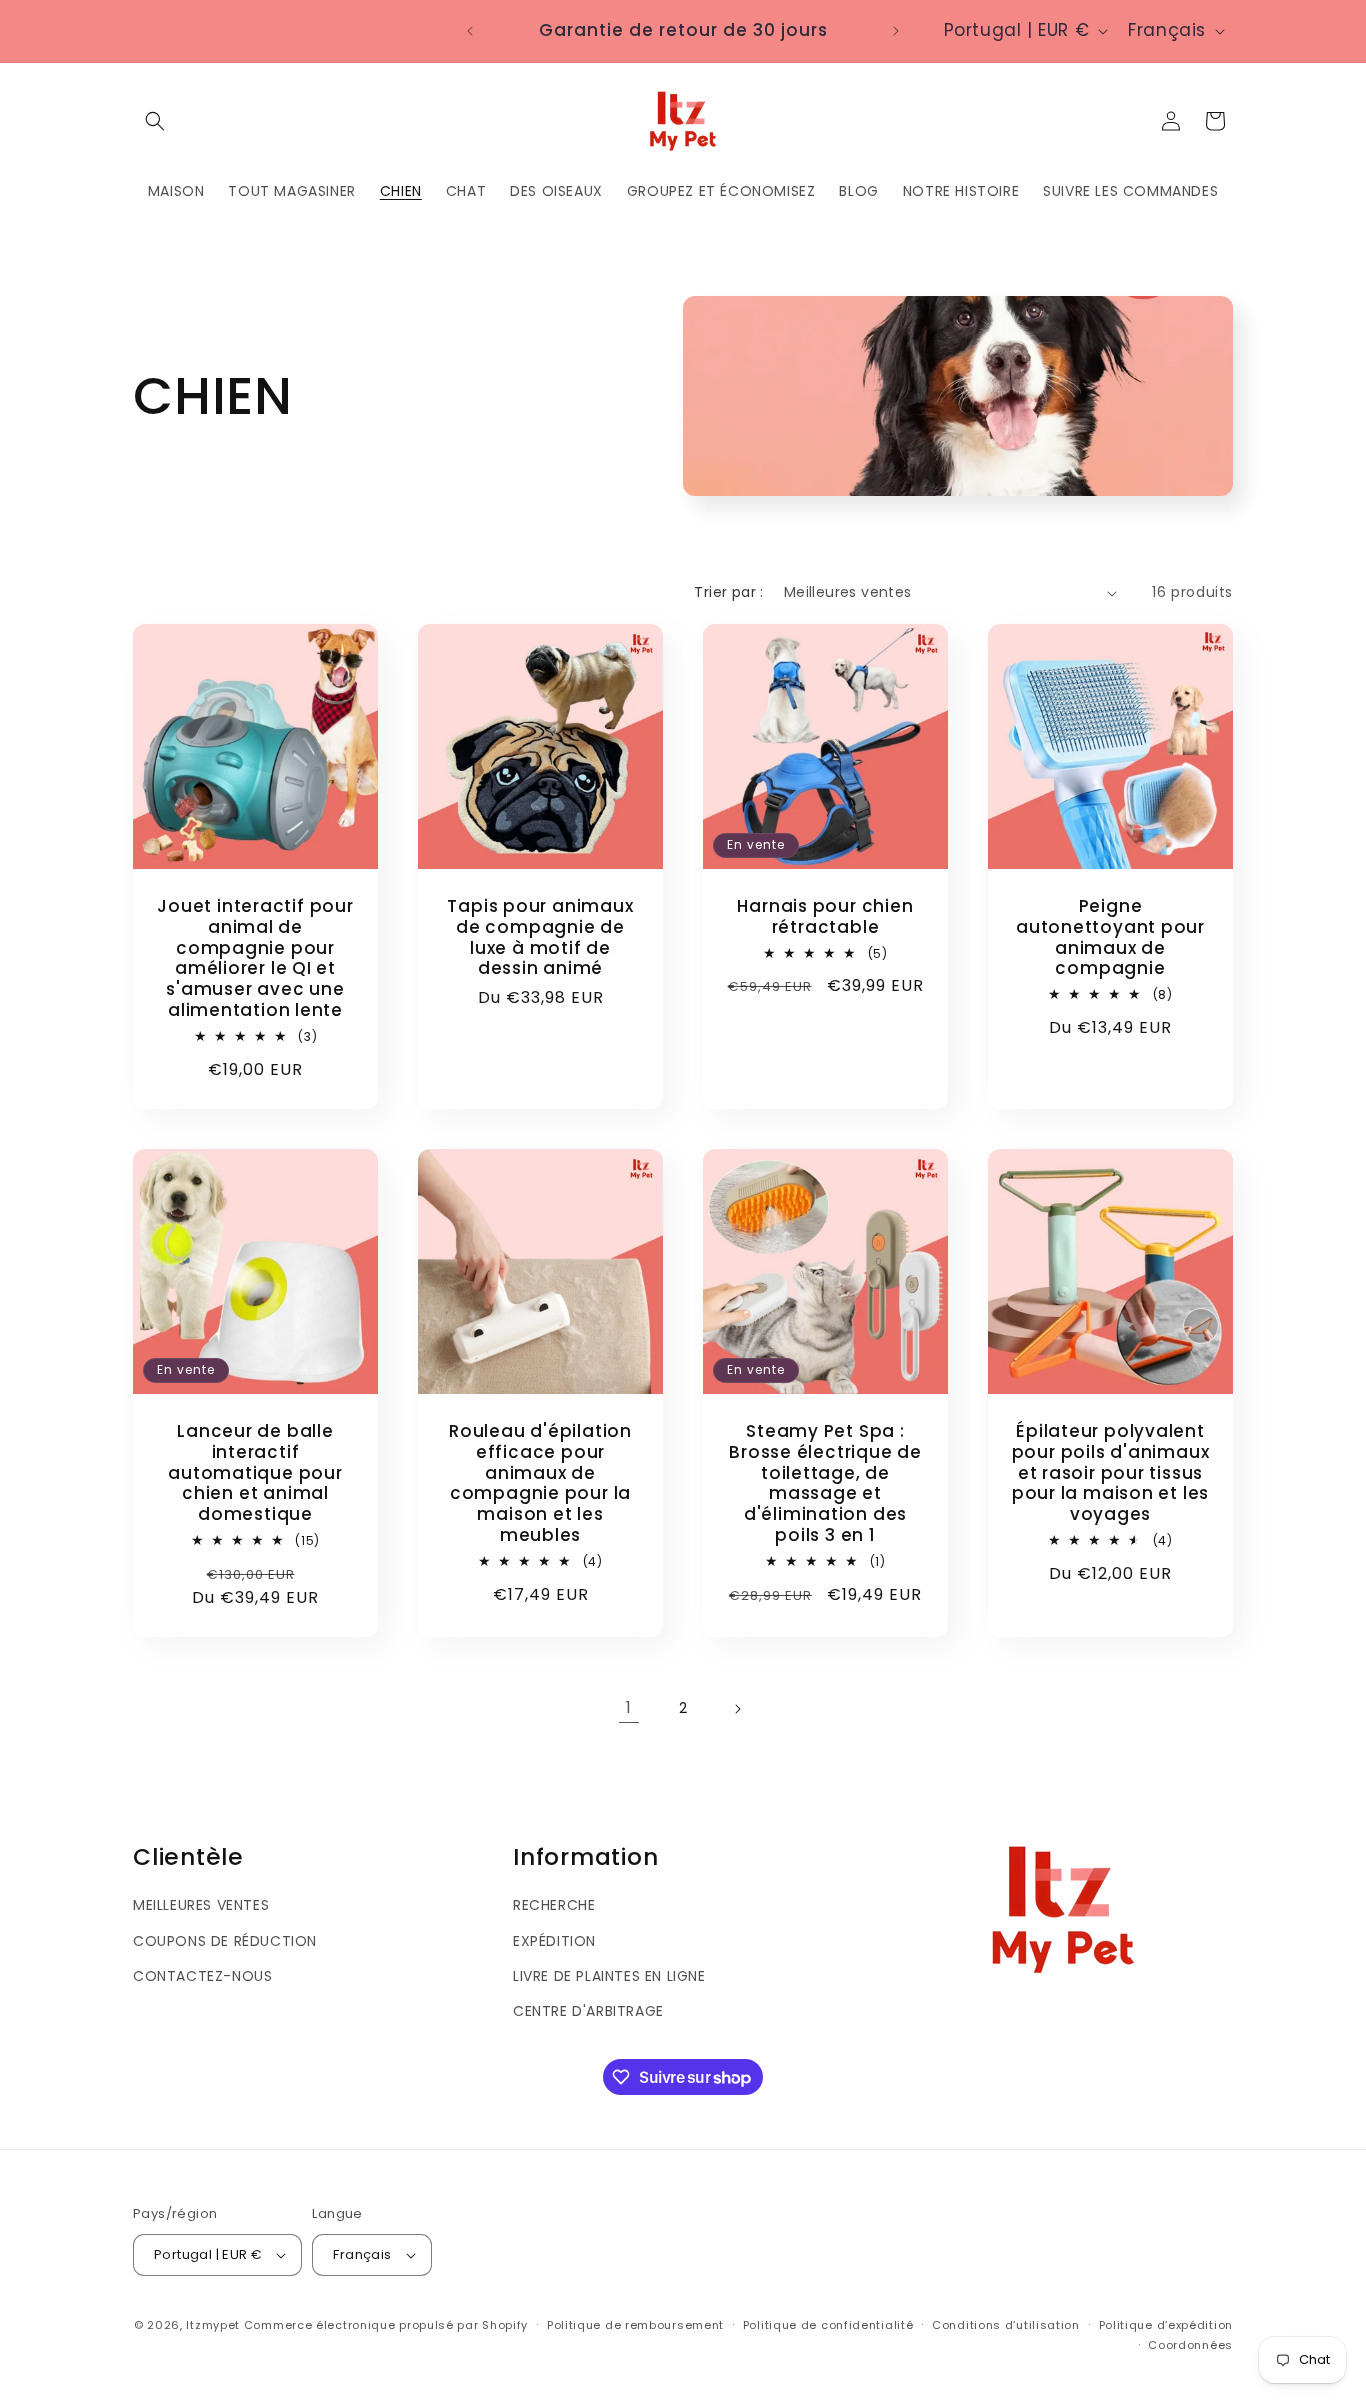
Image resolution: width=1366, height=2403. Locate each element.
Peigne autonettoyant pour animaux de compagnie (1110, 937)
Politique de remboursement (635, 2325)
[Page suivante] (737, 1709)
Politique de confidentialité (828, 2325)
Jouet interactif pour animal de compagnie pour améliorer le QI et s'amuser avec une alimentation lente (255, 958)
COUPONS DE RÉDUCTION (225, 1941)
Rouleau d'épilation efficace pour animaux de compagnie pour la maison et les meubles (540, 1483)
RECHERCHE (554, 1905)
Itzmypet (213, 2325)
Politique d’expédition (1166, 2325)
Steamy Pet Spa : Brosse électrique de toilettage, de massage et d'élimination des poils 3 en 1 (825, 1483)
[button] (155, 121)
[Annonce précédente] (470, 31)
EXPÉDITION (554, 1941)
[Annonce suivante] (896, 31)
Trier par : (728, 592)
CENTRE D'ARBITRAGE (588, 2011)
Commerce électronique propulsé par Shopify (386, 2325)
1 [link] (629, 1707)
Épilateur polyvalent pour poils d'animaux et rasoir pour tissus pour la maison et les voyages (1111, 1473)
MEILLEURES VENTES (201, 1905)
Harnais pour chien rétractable (825, 917)
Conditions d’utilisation (1006, 2325)
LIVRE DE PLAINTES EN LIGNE (609, 1976)
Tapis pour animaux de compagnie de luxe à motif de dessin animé (540, 937)
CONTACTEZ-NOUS (202, 1976)
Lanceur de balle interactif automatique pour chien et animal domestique (255, 1473)
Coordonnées (1190, 2345)
